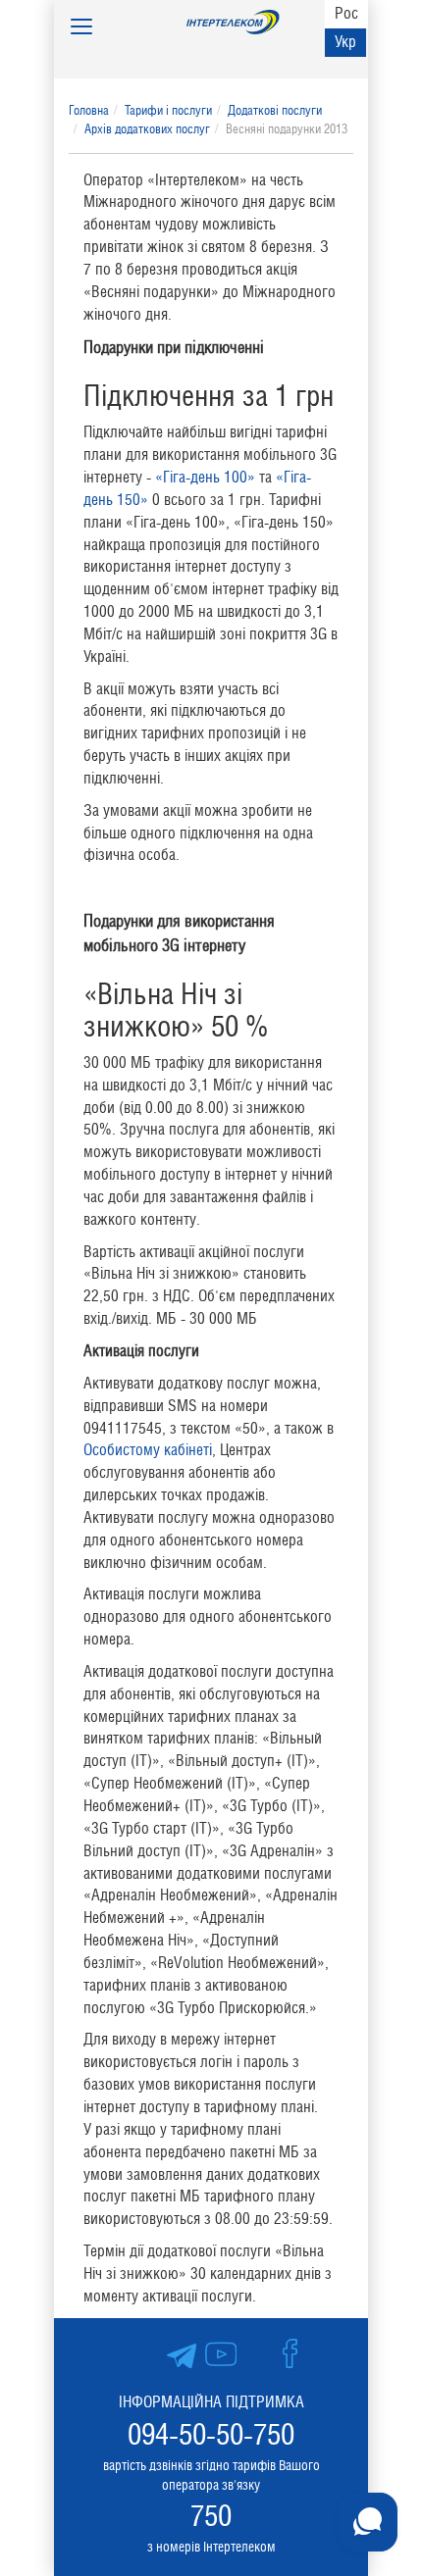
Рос (346, 13)
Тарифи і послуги (168, 110)
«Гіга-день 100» (205, 477)
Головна (89, 110)
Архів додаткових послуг (147, 129)
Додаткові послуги (275, 110)
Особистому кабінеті (148, 1450)
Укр (345, 42)
